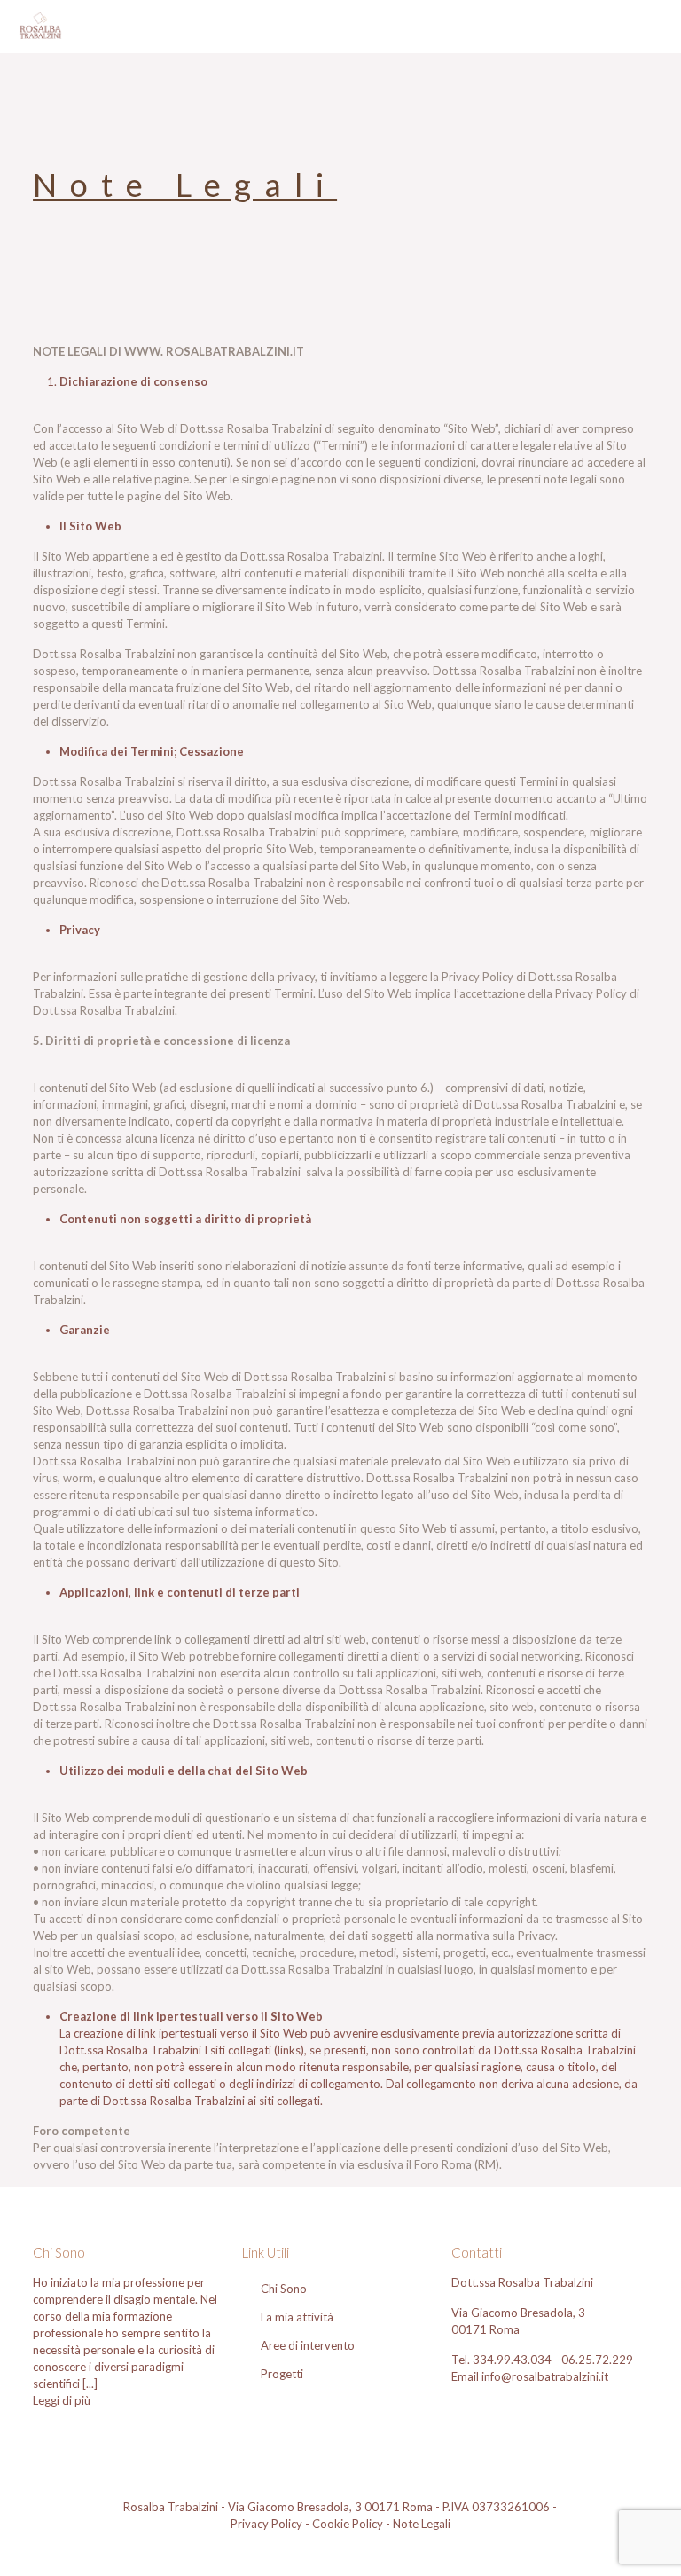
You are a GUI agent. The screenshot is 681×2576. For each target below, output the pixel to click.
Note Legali (422, 2524)
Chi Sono (284, 2289)
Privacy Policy (266, 2524)
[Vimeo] (376, 2549)
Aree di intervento (308, 2345)
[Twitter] (352, 2549)
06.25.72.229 (597, 2360)
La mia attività (297, 2317)
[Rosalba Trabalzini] (40, 27)
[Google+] (329, 2549)
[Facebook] (305, 2549)
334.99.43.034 (513, 2360)
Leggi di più (62, 2400)
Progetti (282, 2374)
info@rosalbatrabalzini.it (545, 2376)
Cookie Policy (348, 2524)
